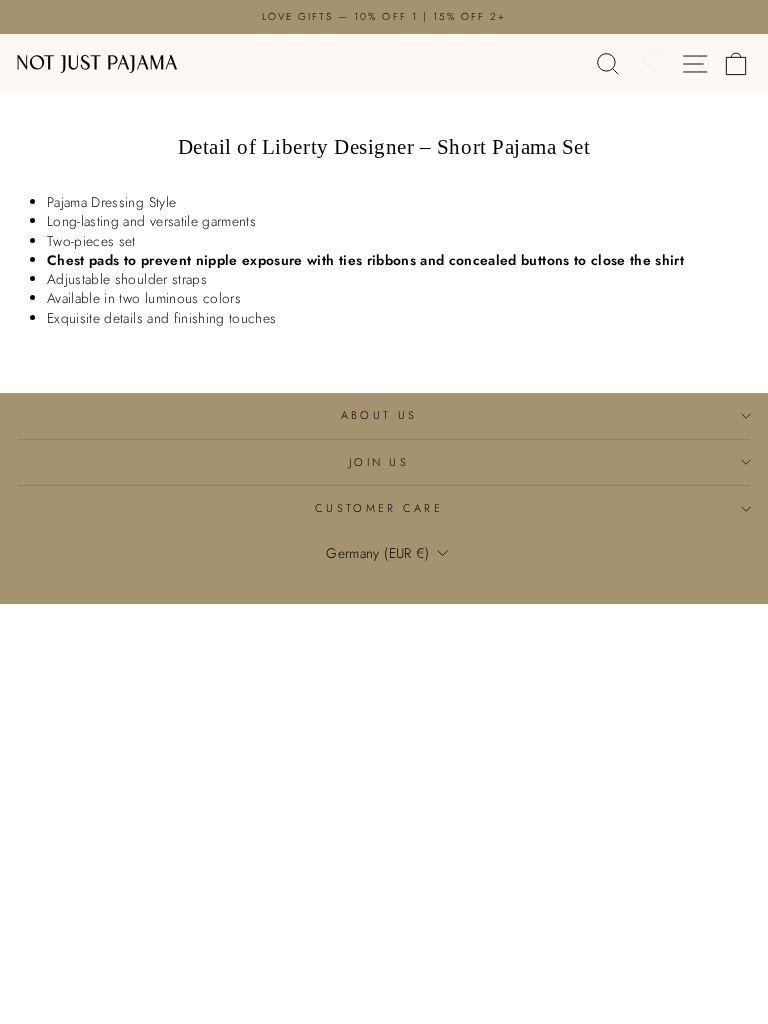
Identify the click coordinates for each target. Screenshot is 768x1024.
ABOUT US (379, 415)
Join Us (379, 462)
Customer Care (379, 508)
